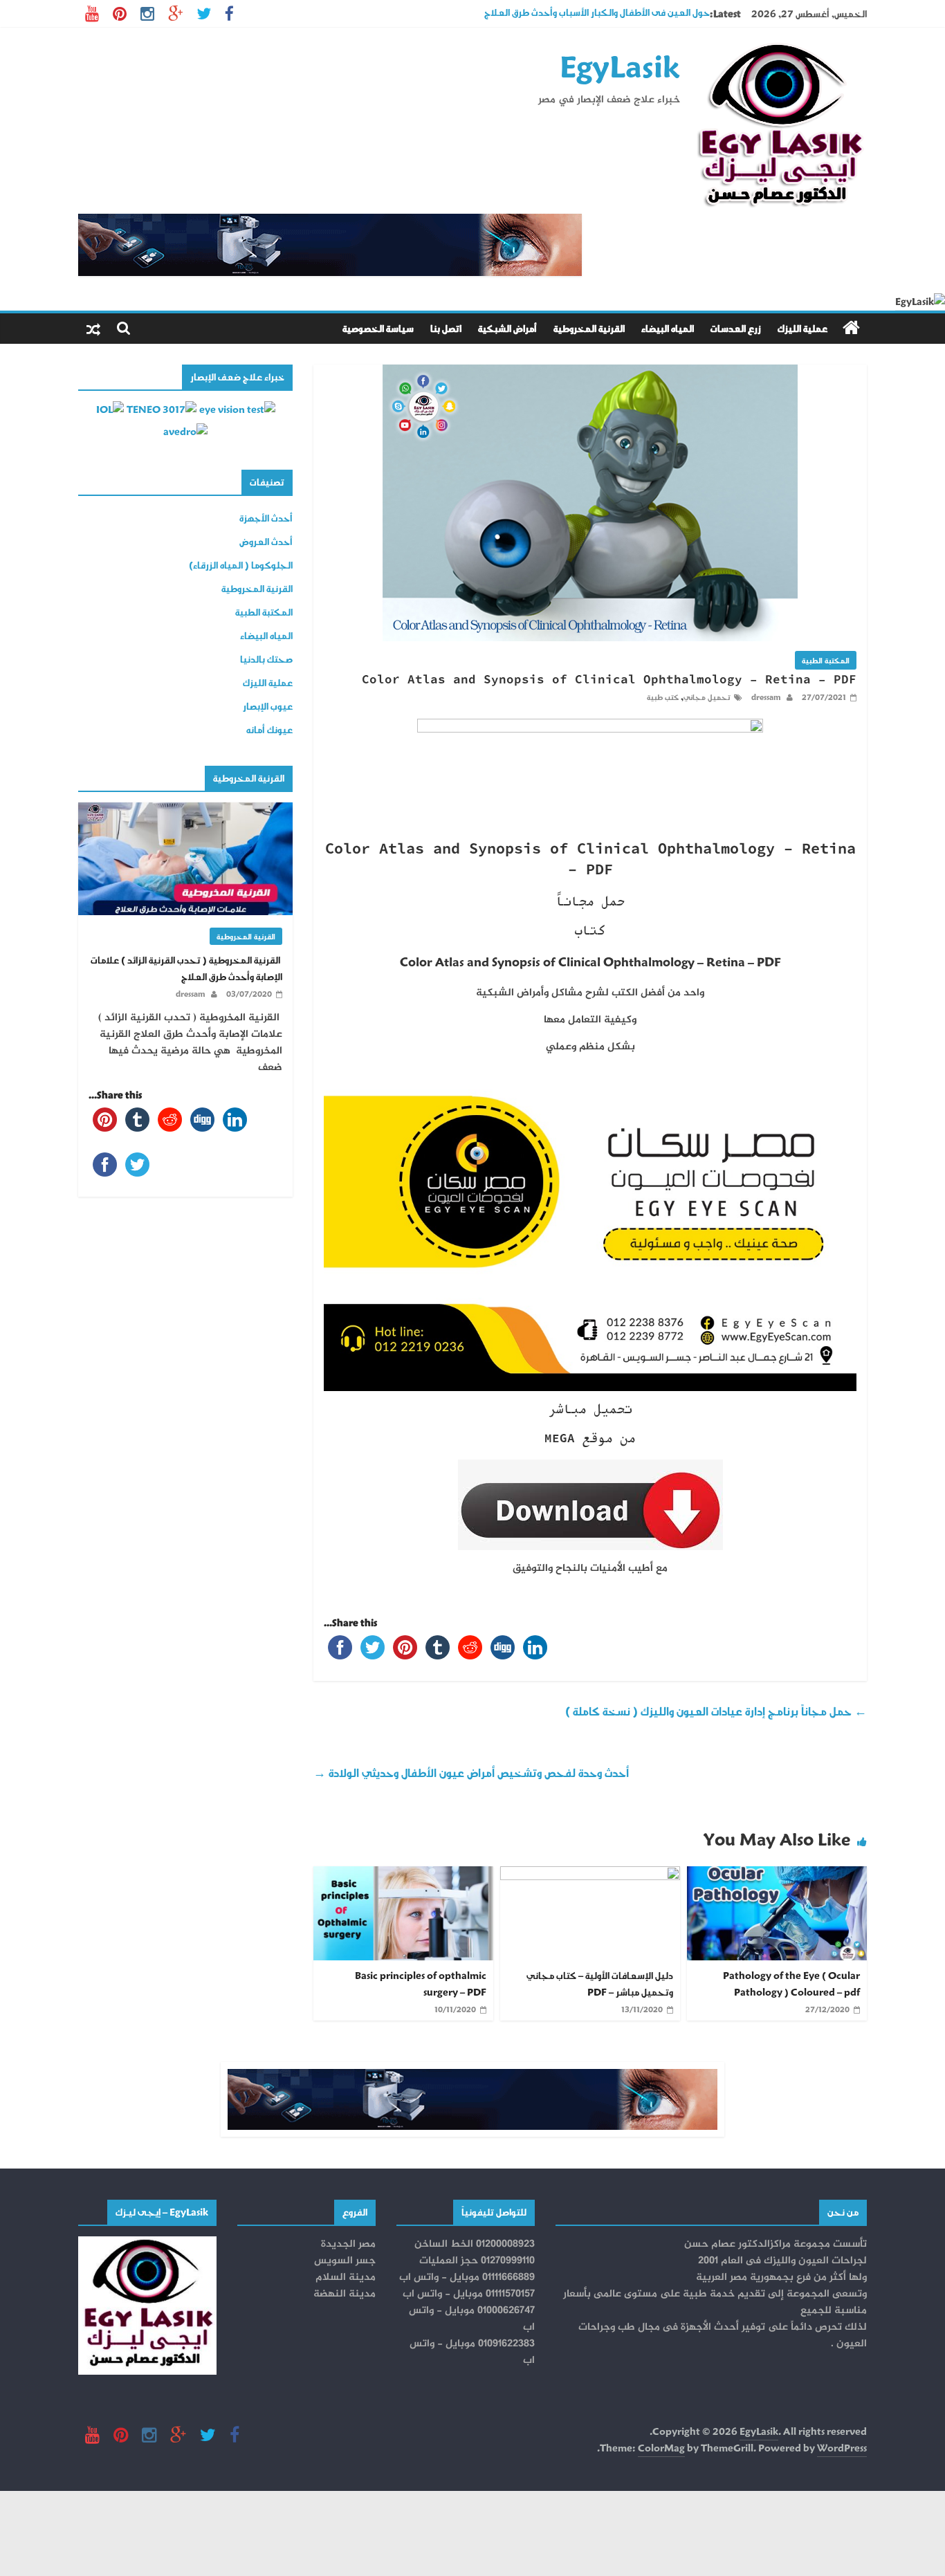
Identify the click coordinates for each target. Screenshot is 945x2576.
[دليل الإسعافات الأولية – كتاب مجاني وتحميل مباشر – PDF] (590, 1874)
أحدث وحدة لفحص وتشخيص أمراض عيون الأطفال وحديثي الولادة (471, 1773)
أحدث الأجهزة (266, 518)
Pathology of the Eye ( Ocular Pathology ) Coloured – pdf (791, 1984)
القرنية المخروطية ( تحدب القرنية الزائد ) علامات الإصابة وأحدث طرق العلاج (186, 968)
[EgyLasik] (851, 328)
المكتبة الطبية (826, 660)
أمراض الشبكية (507, 328)
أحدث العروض (266, 541)
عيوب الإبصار (268, 706)
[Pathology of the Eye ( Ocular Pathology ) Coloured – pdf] (777, 1874)
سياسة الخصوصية (378, 328)
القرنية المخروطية (589, 328)
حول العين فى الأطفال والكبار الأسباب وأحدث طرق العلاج (597, 13)
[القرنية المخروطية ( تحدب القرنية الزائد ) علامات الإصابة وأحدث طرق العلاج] (185, 810)
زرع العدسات (736, 328)
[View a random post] (93, 329)
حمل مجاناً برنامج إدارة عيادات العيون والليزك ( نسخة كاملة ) (716, 1711)
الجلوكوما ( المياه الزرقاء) (241, 565)
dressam (765, 697)
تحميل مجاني (707, 697)
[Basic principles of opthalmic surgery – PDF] (403, 1874)
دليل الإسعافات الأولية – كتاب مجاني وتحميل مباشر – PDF (600, 1984)
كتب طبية (663, 697)
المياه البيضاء (668, 328)
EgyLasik (620, 66)
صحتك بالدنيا (266, 659)
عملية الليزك (802, 328)
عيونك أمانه (269, 729)
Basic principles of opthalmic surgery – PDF (421, 1984)
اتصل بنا (446, 328)
